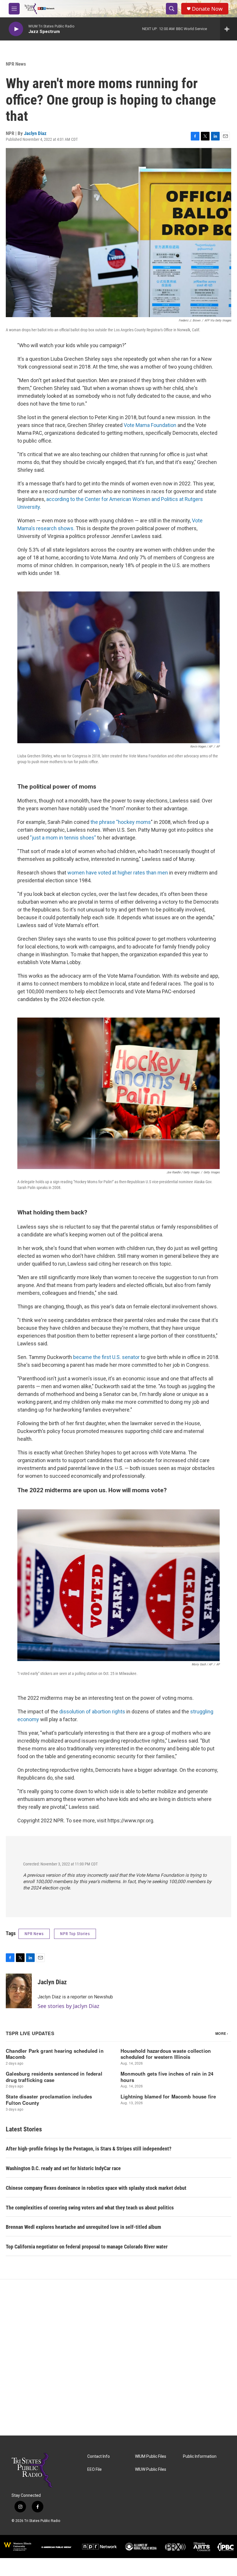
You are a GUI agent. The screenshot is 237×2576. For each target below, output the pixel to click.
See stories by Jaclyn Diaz (68, 2006)
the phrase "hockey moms (120, 822)
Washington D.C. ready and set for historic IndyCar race (63, 2168)
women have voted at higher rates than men (118, 873)
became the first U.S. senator (106, 1357)
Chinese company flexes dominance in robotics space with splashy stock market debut (96, 2188)
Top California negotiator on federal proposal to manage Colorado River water (87, 2247)
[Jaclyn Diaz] (19, 1991)
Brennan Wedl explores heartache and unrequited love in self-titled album (83, 2227)
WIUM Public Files (151, 2456)
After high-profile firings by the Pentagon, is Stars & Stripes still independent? (89, 2149)
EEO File (95, 2469)
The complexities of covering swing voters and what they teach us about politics (90, 2208)
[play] (16, 29)
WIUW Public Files (151, 2469)
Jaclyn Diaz (35, 133)
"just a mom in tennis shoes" (63, 838)
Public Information (200, 2456)
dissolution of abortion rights (92, 1712)
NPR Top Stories (75, 1934)
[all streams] (228, 29)
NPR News (16, 64)
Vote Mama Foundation (151, 425)
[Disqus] (118, 2357)
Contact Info (99, 2456)
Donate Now (207, 9)
